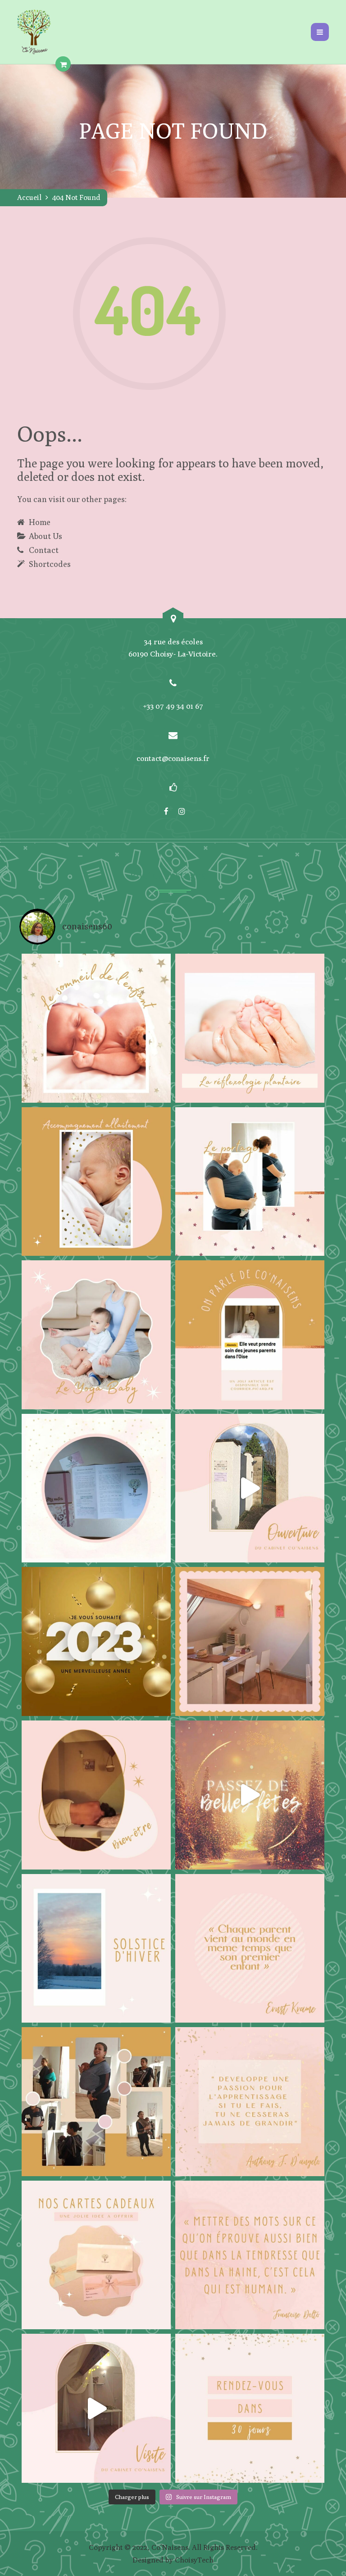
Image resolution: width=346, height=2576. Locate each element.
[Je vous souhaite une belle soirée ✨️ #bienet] (250, 2255)
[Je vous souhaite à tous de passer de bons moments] (250, 1795)
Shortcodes (50, 564)
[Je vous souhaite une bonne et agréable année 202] (96, 1641)
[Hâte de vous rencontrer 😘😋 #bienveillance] (250, 1488)
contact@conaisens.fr (173, 758)
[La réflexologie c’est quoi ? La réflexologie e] (250, 1028)
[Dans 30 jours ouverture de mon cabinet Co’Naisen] (250, 2408)
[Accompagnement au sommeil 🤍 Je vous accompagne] (96, 1028)
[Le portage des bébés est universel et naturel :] (250, 1182)
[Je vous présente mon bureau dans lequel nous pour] (250, 1641)
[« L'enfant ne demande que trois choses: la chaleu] (96, 1182)
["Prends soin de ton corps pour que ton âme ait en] (96, 1795)
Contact (44, 550)
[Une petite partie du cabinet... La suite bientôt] (96, 2408)
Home (40, 522)
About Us (46, 536)
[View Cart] (63, 64)
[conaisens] (34, 32)
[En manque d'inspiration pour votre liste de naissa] (96, 2255)
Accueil (29, 197)
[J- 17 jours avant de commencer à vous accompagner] (96, 2102)
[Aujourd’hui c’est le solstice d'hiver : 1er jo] (96, 1949)
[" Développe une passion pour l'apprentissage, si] (250, 2102)
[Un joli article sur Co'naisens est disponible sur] (250, 1335)
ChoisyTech (194, 2560)
